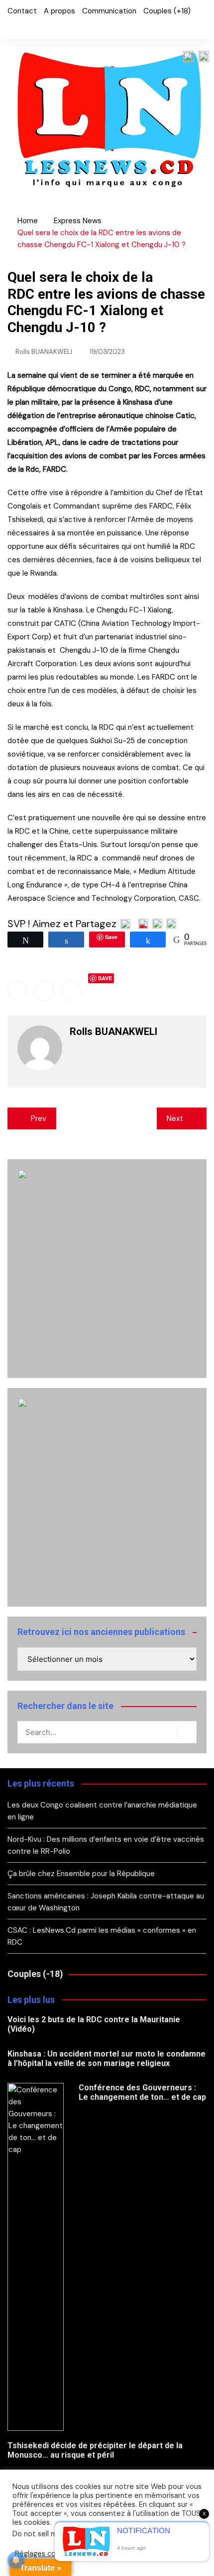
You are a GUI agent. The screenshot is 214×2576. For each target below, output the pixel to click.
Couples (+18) (167, 11)
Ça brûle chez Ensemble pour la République (81, 1874)
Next (175, 1118)
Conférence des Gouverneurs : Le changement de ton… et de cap (142, 2092)
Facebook (10, 27)
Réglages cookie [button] (42, 2554)
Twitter (27, 27)
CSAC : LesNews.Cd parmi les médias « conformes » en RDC (102, 1936)
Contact (22, 11)
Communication (109, 11)
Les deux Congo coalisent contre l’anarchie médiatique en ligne (102, 1811)
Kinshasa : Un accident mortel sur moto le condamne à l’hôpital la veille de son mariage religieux (107, 2059)
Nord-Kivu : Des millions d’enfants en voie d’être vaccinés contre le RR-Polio (106, 1845)
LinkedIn (44, 27)
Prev (39, 1118)
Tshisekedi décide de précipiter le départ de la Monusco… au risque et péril (95, 2450)
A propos (59, 11)
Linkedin (71, 991)
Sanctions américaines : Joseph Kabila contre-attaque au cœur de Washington (106, 1902)
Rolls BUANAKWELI (44, 352)
